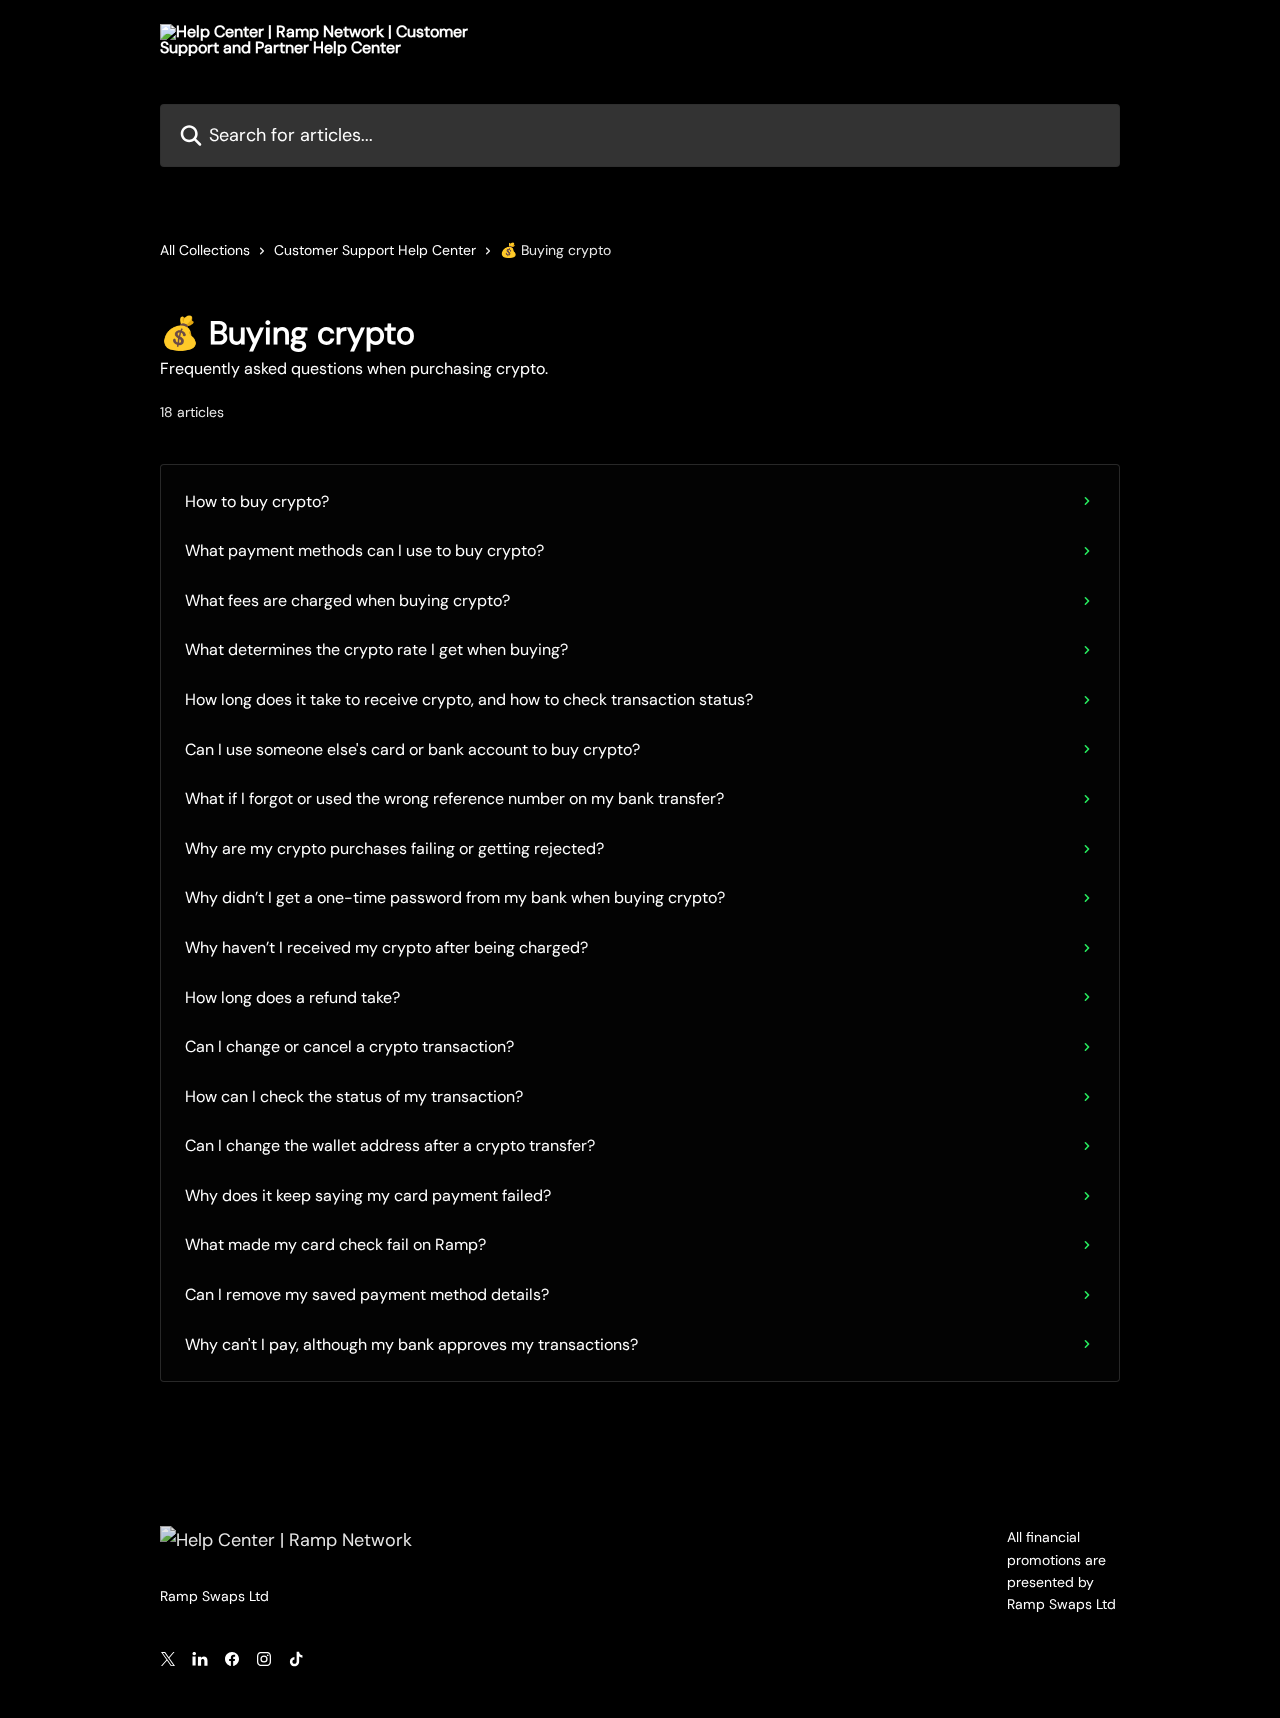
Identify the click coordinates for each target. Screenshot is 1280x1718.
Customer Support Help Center (375, 250)
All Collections (205, 250)
